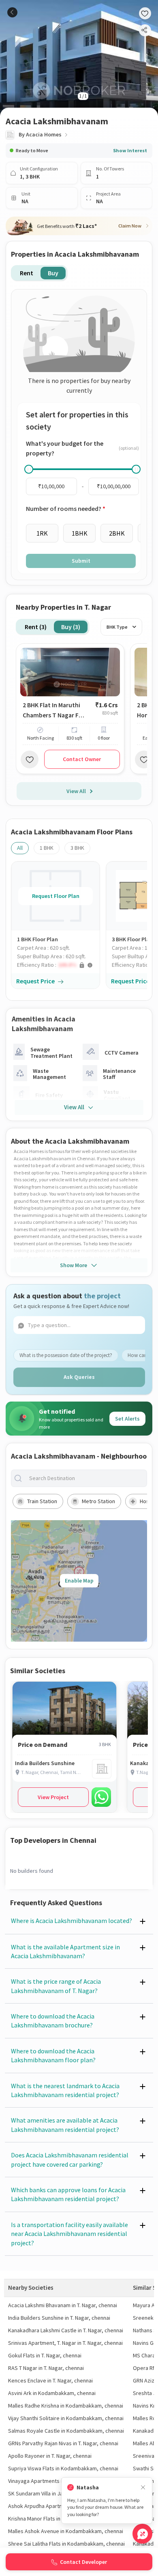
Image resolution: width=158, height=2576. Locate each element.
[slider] (29, 469)
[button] (58, 965)
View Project (53, 1797)
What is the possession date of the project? (66, 1355)
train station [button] (42, 1501)
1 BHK (47, 848)
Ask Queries (79, 1377)
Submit (81, 561)
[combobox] (85, 1478)
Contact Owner (82, 759)
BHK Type (117, 627)
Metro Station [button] (98, 1501)
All (20, 848)
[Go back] (12, 12)
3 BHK (77, 848)
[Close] (143, 2488)
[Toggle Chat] (142, 2534)
